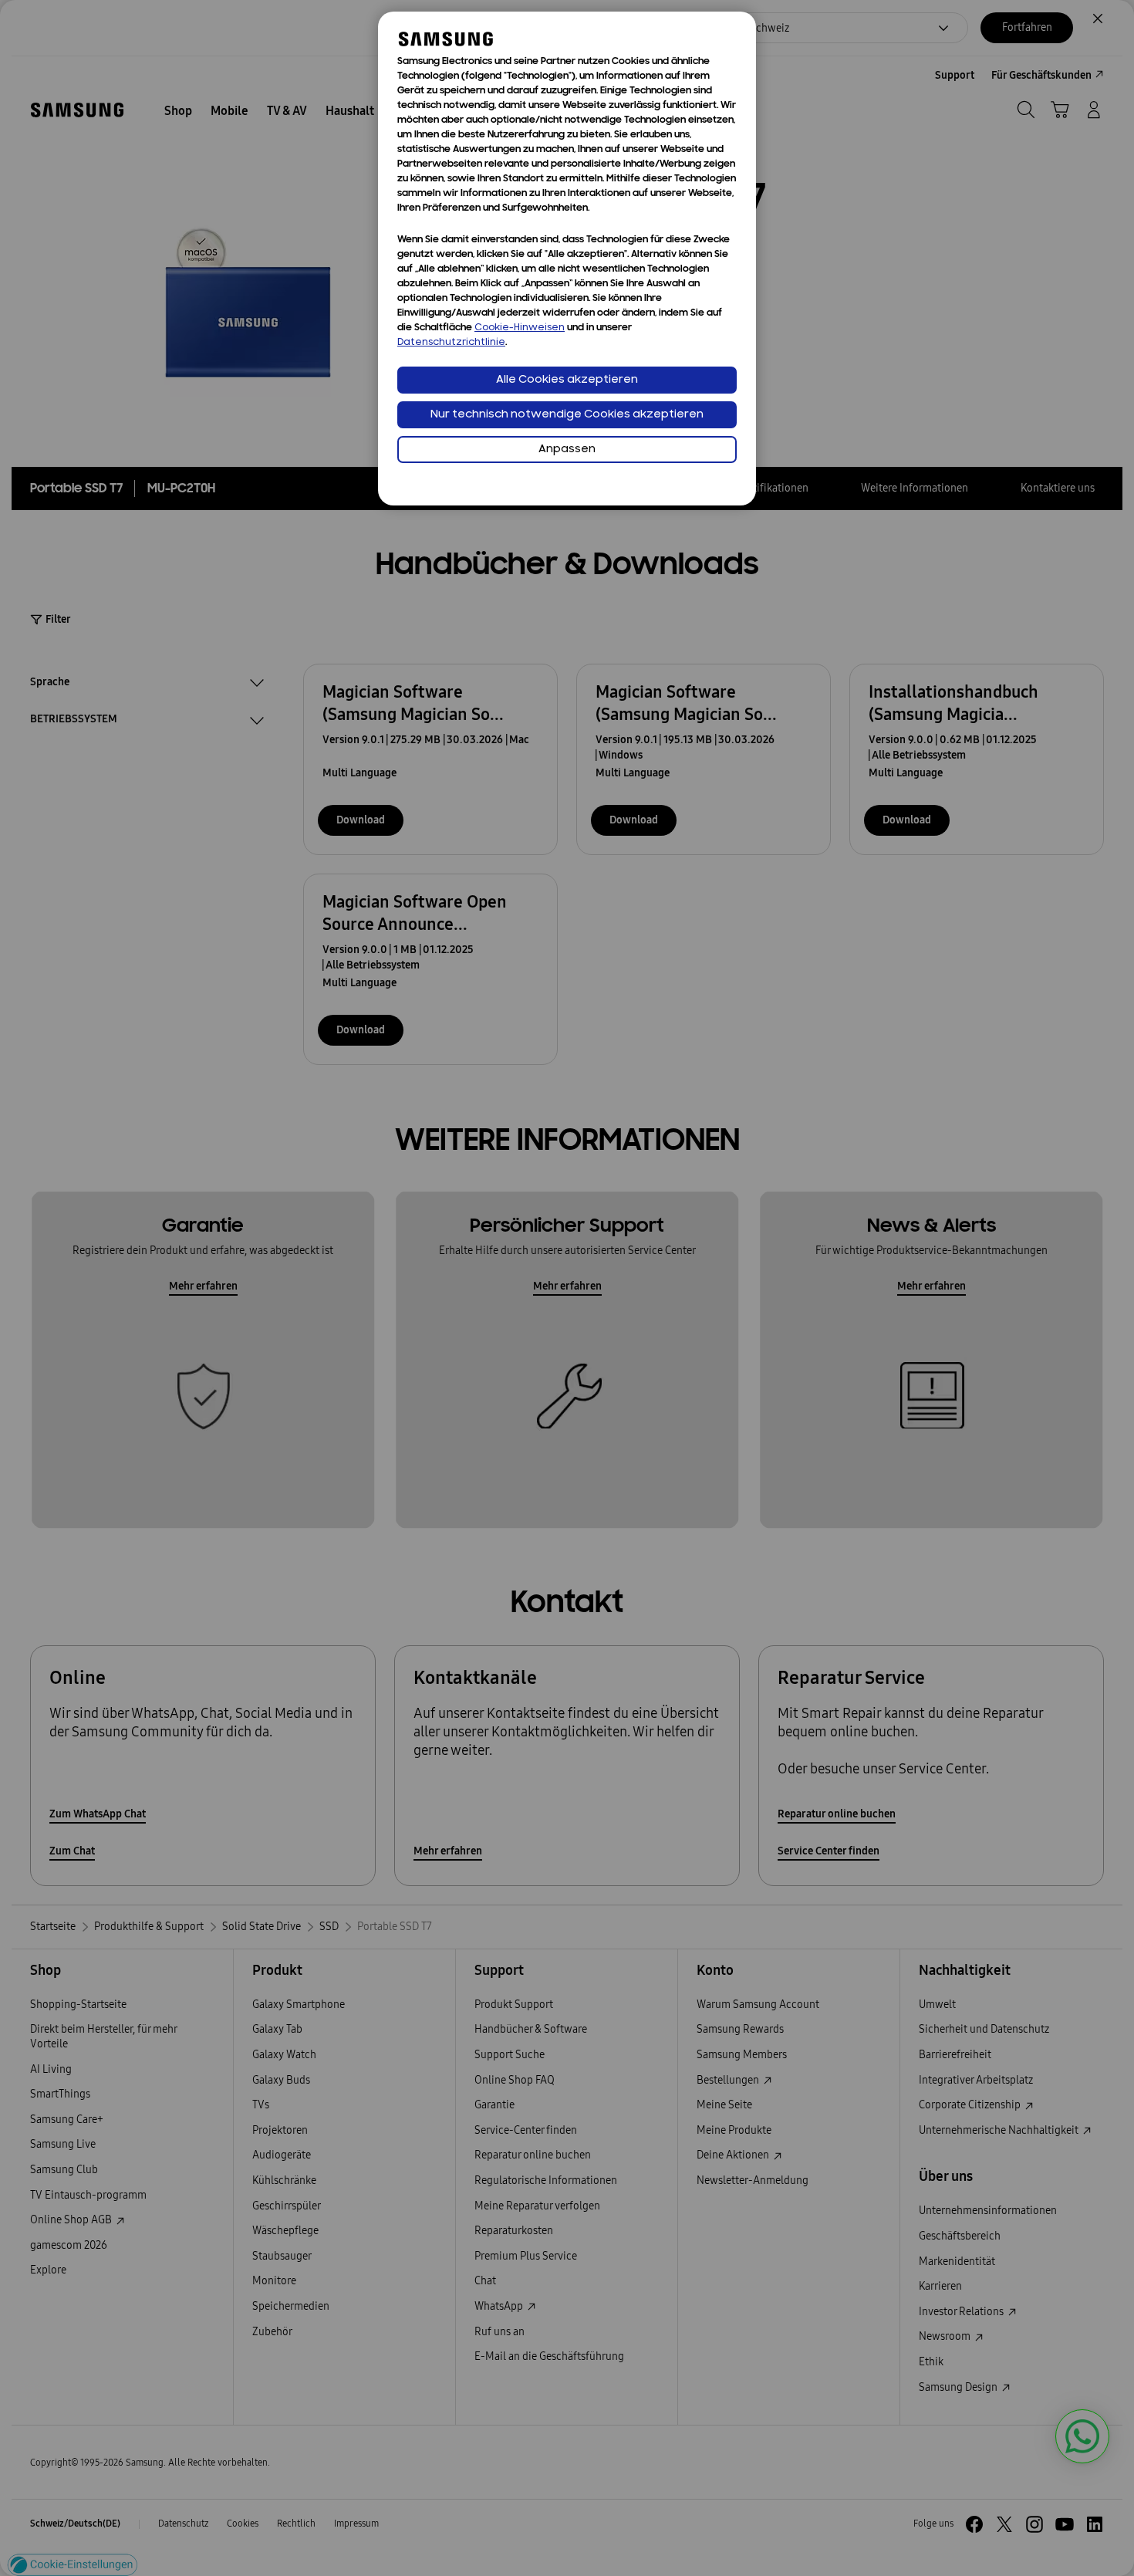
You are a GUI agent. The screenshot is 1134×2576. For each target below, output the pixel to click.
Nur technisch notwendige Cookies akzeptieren (567, 415)
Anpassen (567, 450)
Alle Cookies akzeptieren (567, 380)
